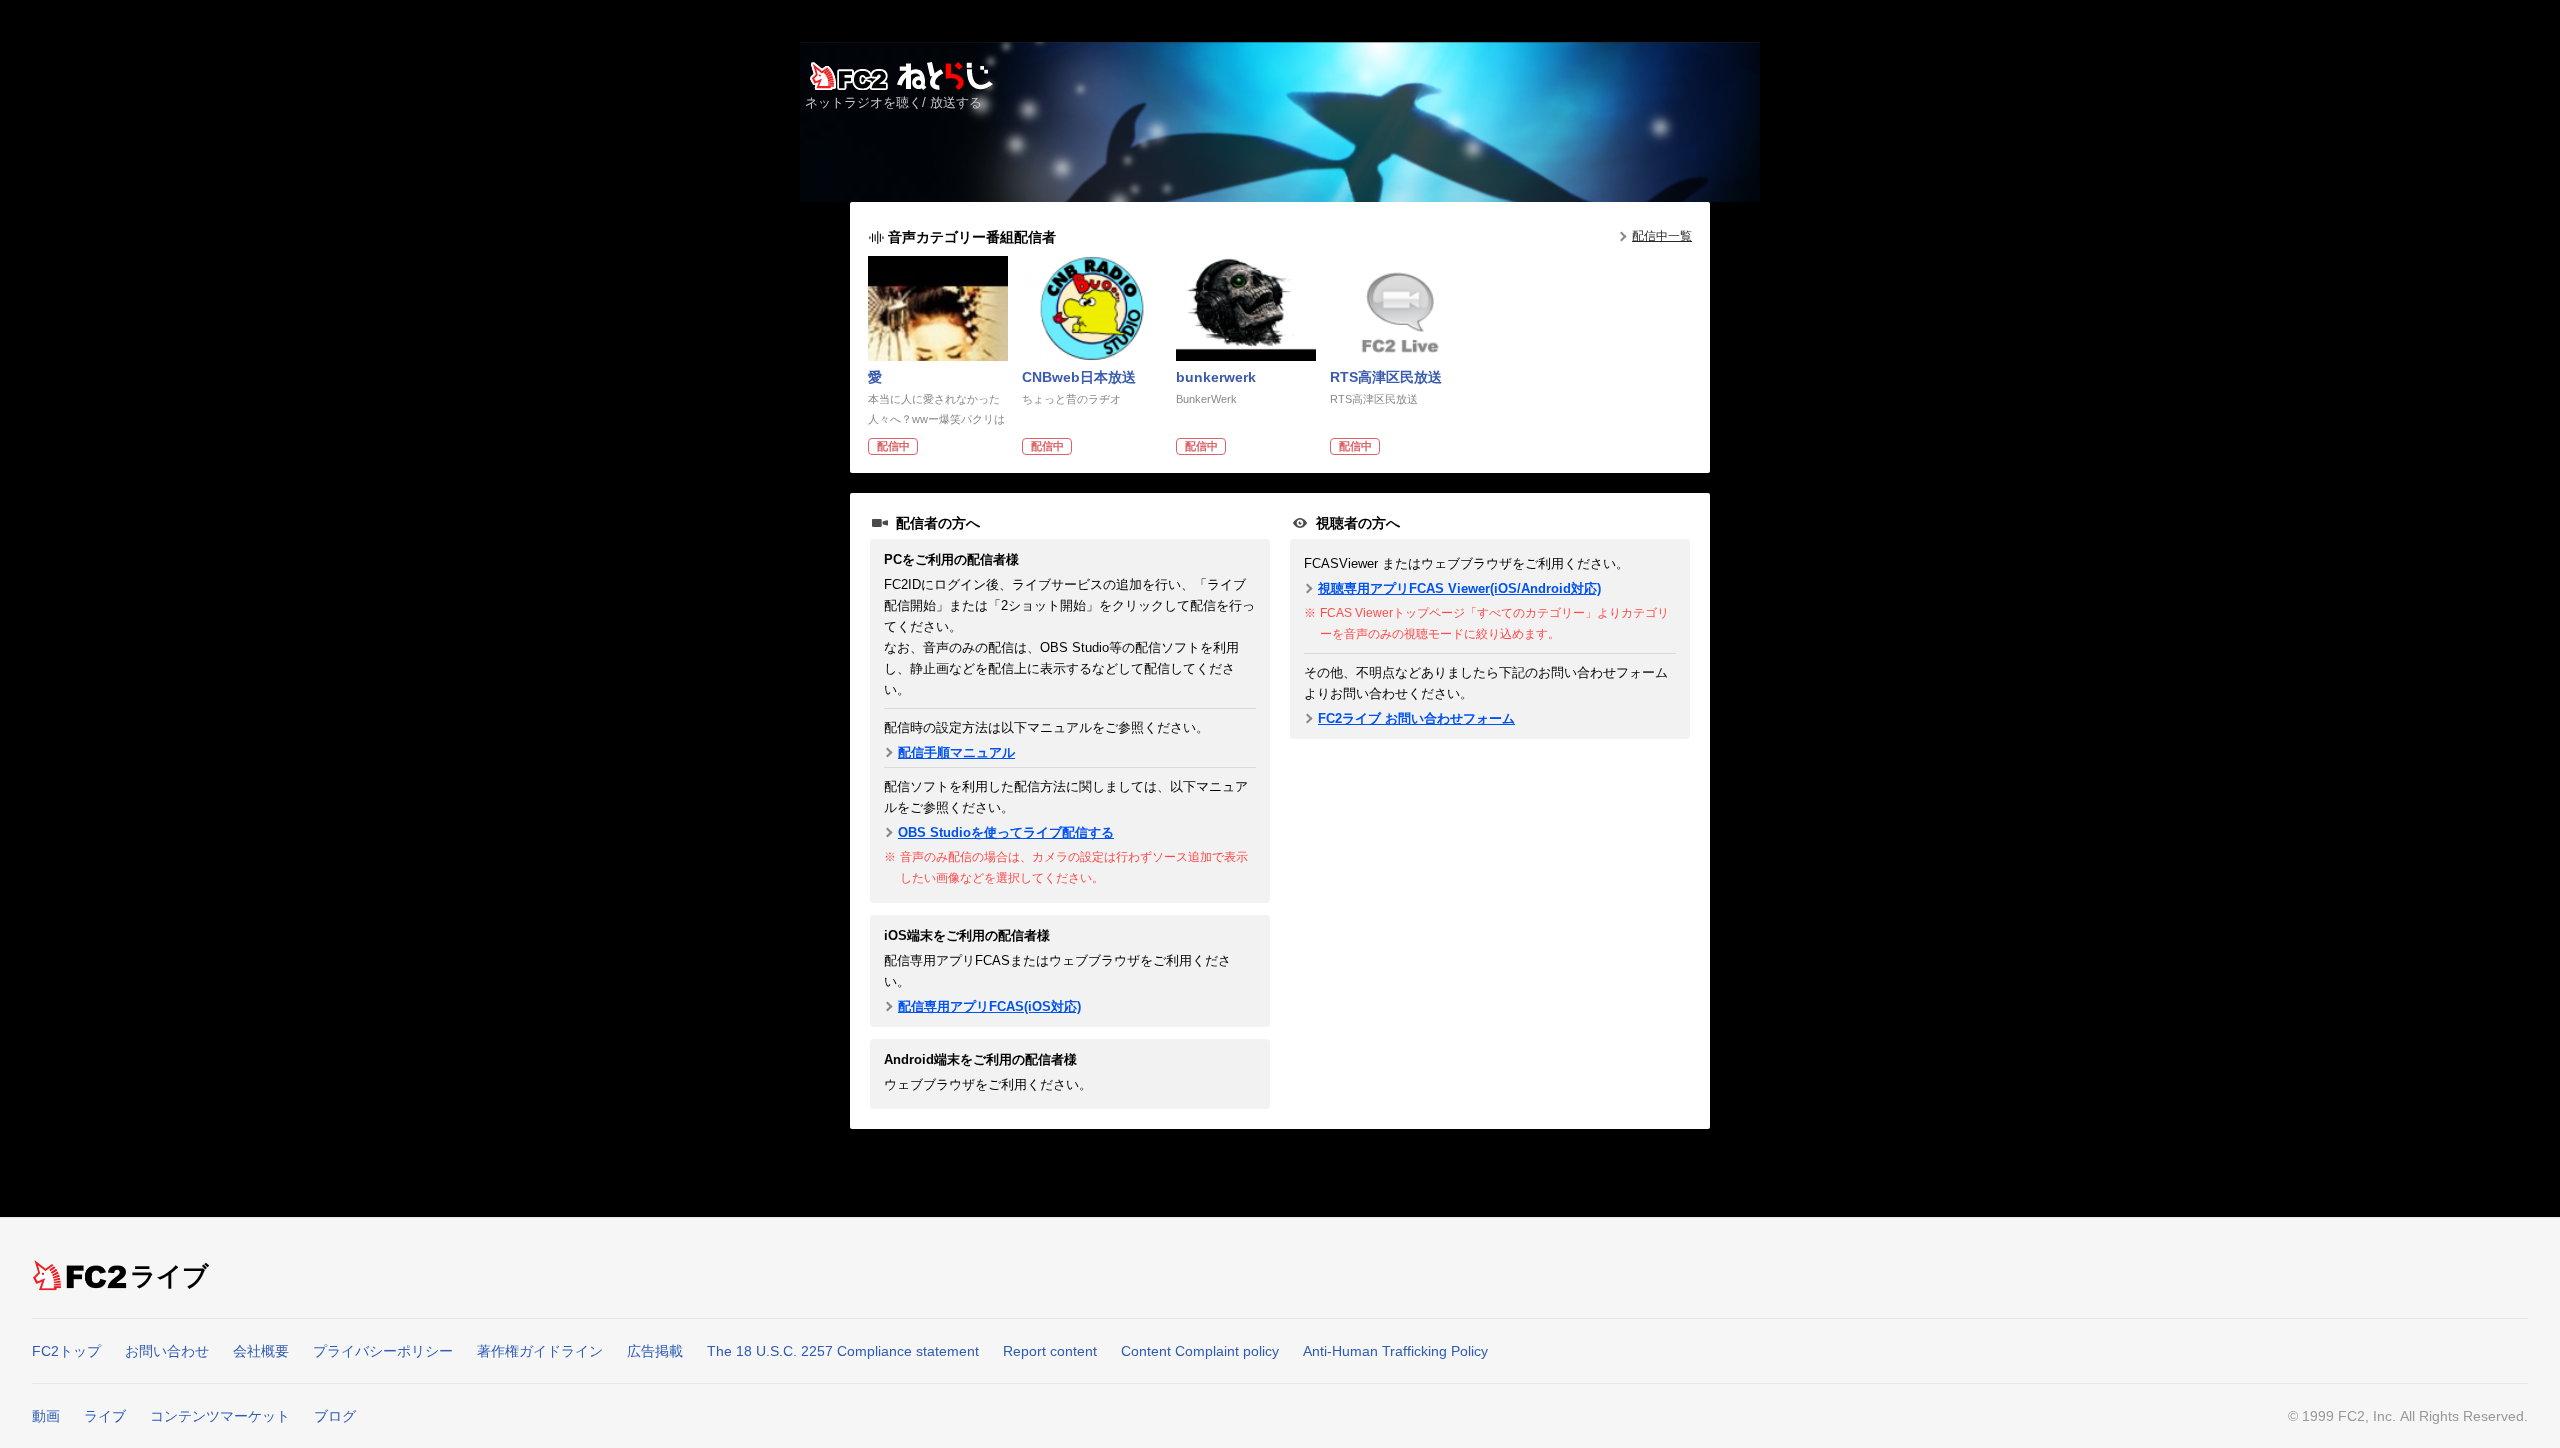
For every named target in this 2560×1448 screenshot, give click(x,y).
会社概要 (261, 1351)
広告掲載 (655, 1351)
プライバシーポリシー (383, 1351)
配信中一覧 (1662, 236)
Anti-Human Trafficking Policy (1395, 1351)
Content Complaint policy (1200, 1351)
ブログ (335, 1416)
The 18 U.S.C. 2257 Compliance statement (843, 1351)
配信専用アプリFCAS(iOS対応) (989, 1006)
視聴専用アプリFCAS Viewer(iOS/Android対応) (1459, 588)
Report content (1050, 1351)
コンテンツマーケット (220, 1416)
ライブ (170, 1276)
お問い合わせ (167, 1351)
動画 (46, 1416)
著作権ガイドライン (540, 1351)
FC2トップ (66, 1351)
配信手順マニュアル (956, 752)
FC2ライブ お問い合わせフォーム (1416, 718)
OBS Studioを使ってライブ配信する (1006, 832)
